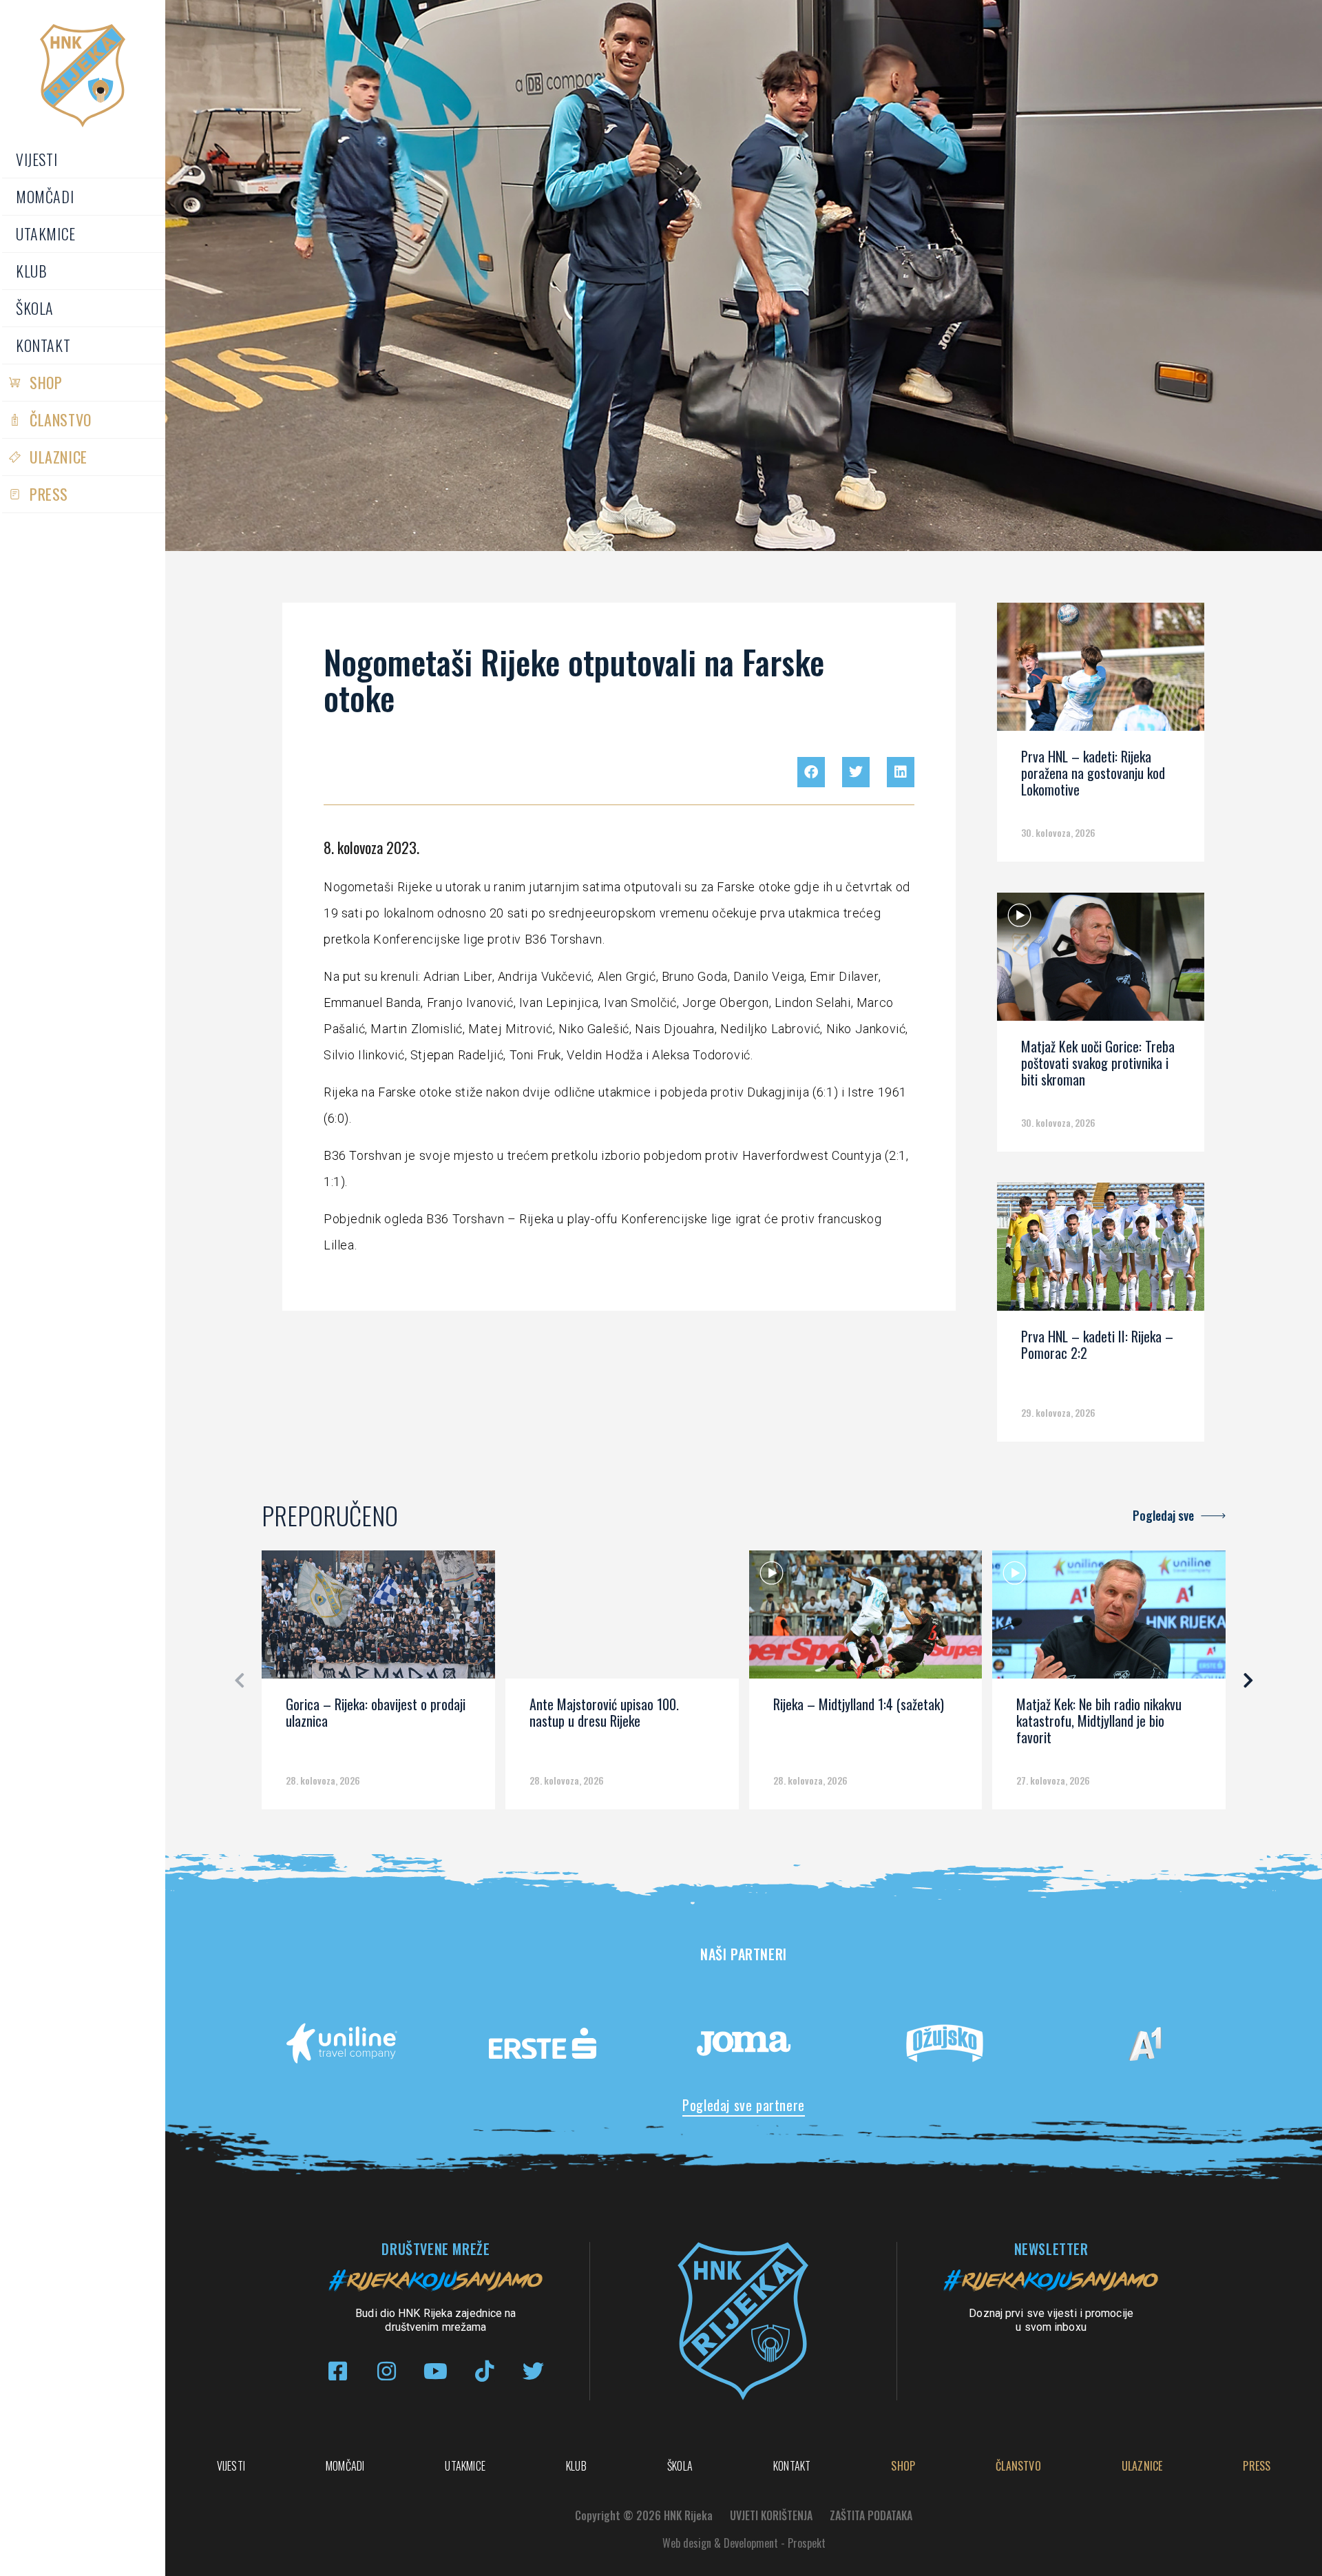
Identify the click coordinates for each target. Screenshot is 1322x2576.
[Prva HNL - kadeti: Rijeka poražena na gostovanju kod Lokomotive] (1100, 672)
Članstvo (61, 419)
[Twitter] (533, 2371)
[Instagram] (387, 2371)
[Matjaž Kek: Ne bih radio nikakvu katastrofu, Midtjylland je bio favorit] (1109, 1619)
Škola (35, 308)
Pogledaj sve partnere (744, 2105)
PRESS (49, 494)
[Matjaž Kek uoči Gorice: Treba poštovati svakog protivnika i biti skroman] (1100, 962)
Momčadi (45, 196)
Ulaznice (59, 457)
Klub (31, 271)
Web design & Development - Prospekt (744, 2543)
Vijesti (36, 159)
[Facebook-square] (338, 2371)
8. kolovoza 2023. (371, 847)
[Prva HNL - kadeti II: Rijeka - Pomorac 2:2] (1100, 1251)
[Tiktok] (484, 2371)
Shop (46, 382)
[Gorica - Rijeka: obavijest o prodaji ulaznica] (378, 1619)
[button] (811, 772)
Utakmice (46, 233)
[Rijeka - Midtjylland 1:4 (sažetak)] (866, 1619)
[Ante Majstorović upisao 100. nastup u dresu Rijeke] (622, 1619)
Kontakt (43, 345)
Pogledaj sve (1163, 1515)
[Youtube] (436, 2371)
